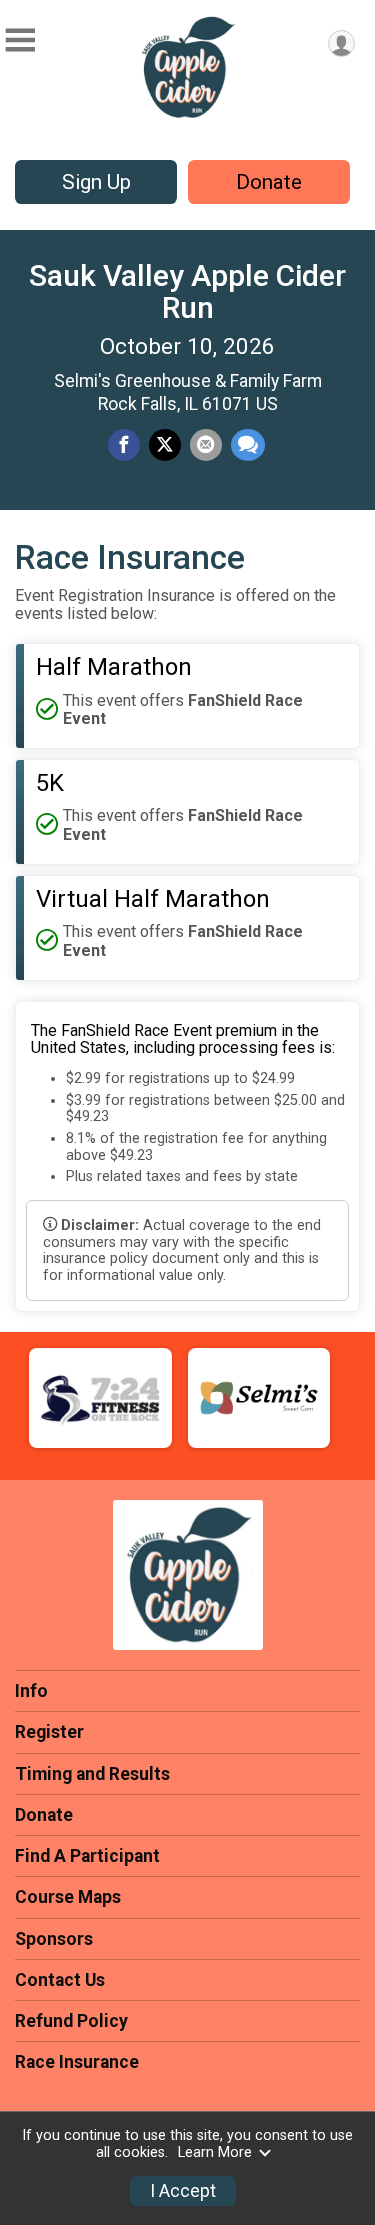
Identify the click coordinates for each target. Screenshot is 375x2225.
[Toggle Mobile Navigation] (20, 40)
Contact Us (60, 1980)
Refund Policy (71, 2021)
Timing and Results (92, 1774)
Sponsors (54, 1939)
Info (31, 1691)
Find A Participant (87, 1856)
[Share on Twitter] (165, 445)
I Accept (183, 2191)
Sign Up (96, 182)
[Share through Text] (248, 445)
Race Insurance (77, 2062)
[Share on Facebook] (124, 445)
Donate (269, 182)
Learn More (215, 2152)
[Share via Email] (206, 445)
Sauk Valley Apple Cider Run (187, 291)
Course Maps (68, 1897)
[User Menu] (341, 43)
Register (49, 1732)
